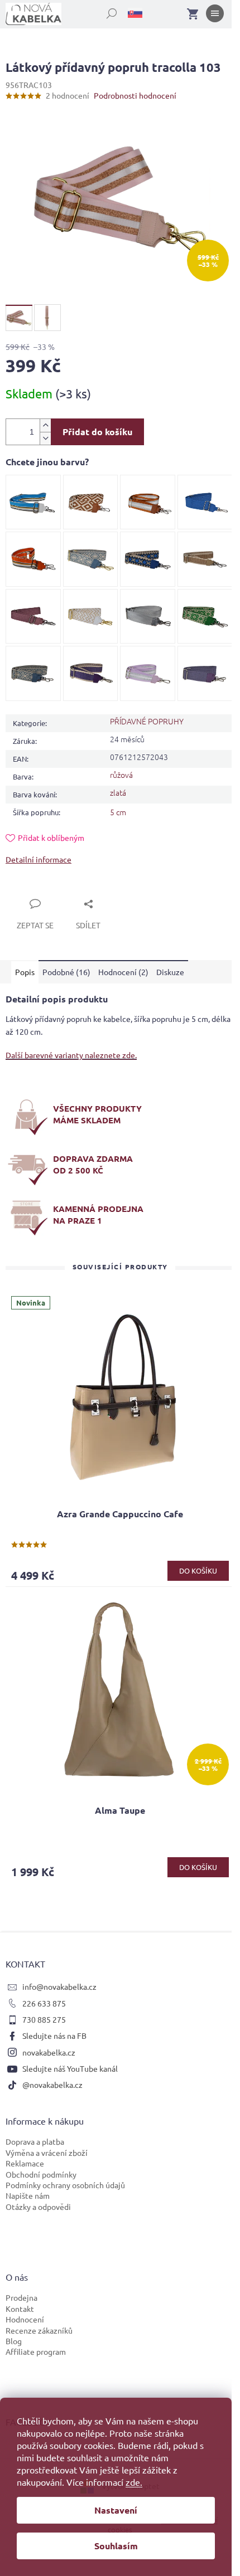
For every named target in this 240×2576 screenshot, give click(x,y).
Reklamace (25, 2163)
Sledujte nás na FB (54, 2036)
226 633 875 (44, 2003)
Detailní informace (39, 859)
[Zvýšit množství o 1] (45, 425)
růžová (121, 775)
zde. (134, 2482)
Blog (14, 2341)
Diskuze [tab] (170, 972)
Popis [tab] (25, 972)
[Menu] (215, 16)
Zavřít (29, 891)
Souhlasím (116, 2546)
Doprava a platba (35, 2141)
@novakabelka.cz (52, 2085)
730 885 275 (44, 2019)
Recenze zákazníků (39, 2330)
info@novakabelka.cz (59, 1986)
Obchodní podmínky (41, 2174)
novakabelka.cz (49, 2052)
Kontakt (20, 2309)
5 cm (118, 812)
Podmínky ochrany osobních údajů (65, 2185)
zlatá (118, 792)
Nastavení (116, 2510)
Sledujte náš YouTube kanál (70, 2068)
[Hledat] (105, 11)
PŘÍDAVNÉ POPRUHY (147, 721)
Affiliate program (36, 2351)
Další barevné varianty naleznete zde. (71, 1055)
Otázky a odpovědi (38, 2207)
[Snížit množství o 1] (45, 438)
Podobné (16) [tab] (66, 972)
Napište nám (28, 2195)
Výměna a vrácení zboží (47, 2153)
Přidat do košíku (97, 432)
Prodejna (21, 2297)
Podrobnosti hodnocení (135, 95)
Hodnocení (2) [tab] (123, 972)
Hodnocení (25, 2319)
